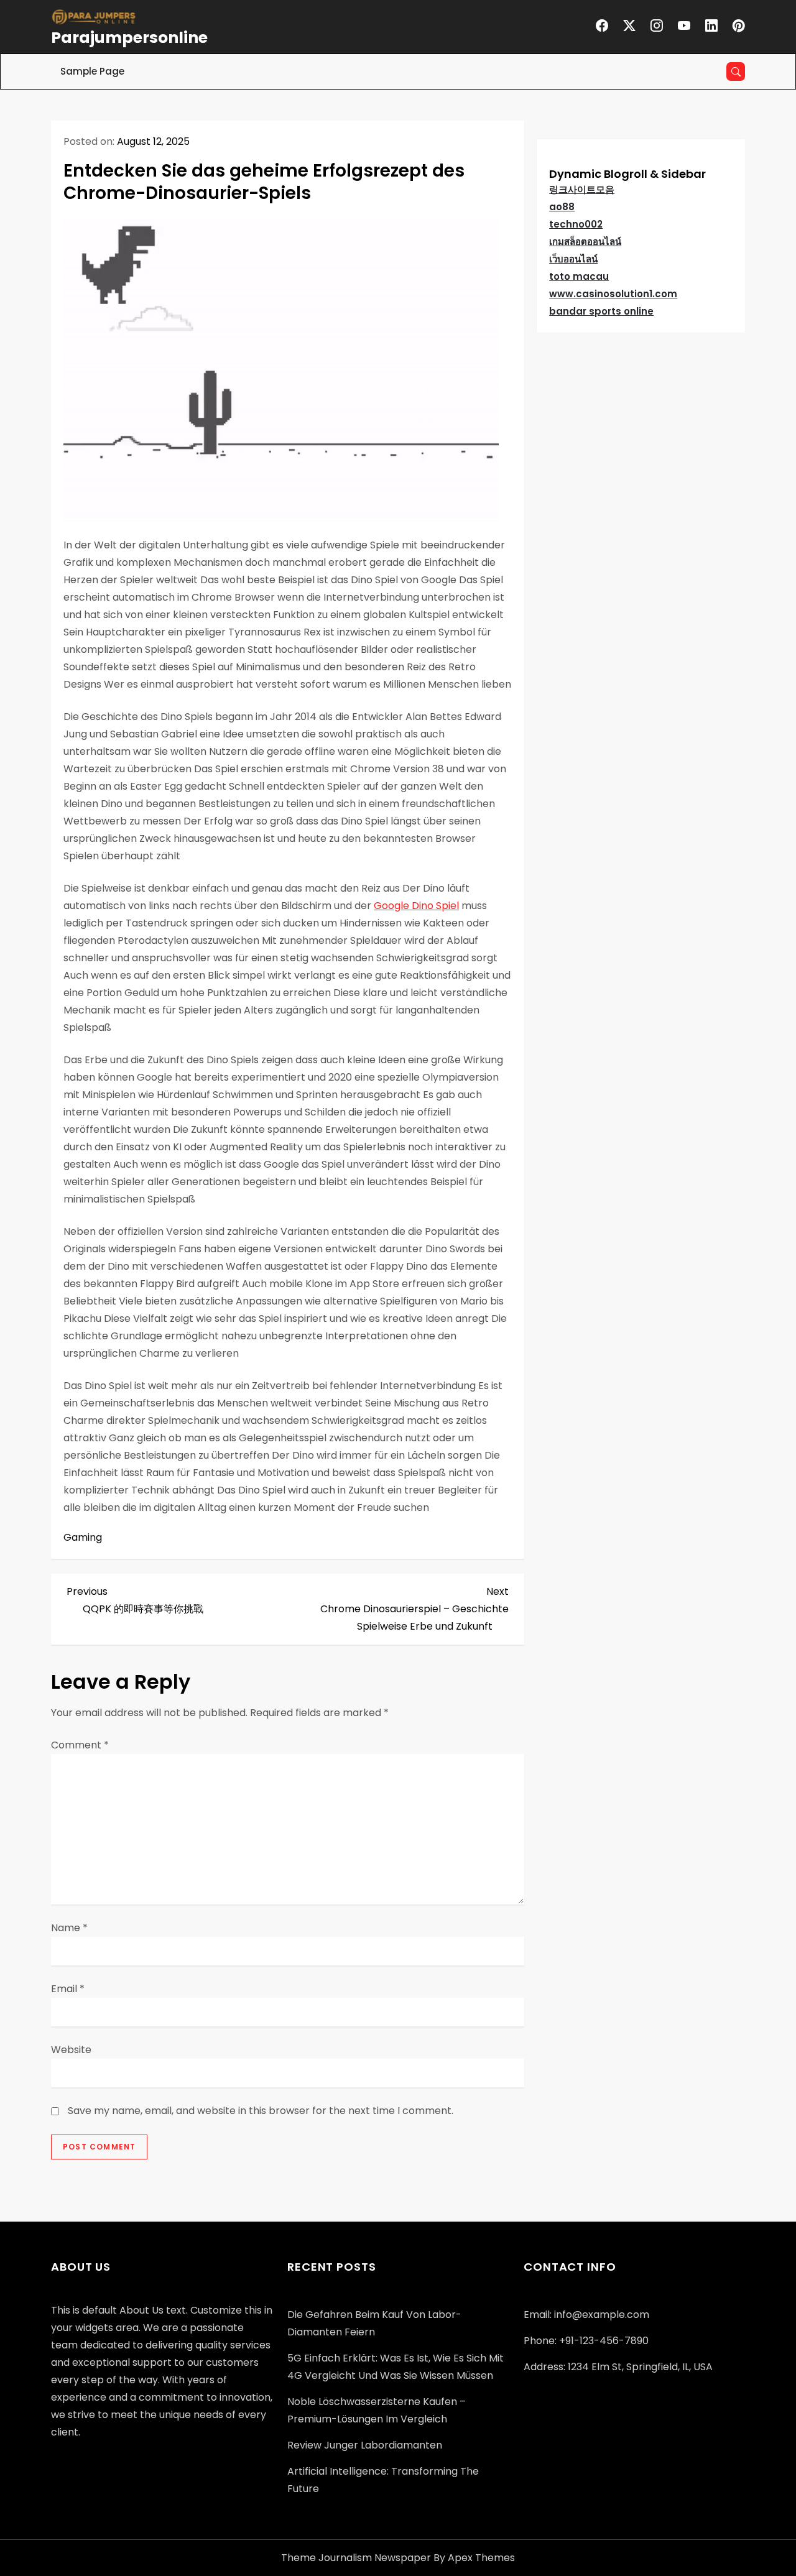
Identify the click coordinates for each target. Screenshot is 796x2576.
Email (68, 1989)
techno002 (576, 224)
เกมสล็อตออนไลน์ (585, 242)
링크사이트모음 (582, 189)
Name (69, 1928)
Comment (80, 1745)
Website (71, 2050)
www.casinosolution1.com (613, 294)
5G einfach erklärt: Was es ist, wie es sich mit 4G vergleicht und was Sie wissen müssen (396, 2367)
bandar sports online (601, 311)
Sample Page (92, 71)
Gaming (83, 1537)
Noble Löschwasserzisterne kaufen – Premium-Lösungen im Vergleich (377, 2410)
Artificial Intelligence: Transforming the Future (383, 2480)
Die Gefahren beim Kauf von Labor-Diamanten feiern (374, 2323)
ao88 (562, 207)
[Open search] (736, 72)
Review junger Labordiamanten (365, 2445)
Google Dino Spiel (416, 906)
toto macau (579, 276)
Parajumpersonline (129, 38)
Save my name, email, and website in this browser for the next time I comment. (261, 2111)
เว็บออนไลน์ (573, 259)
